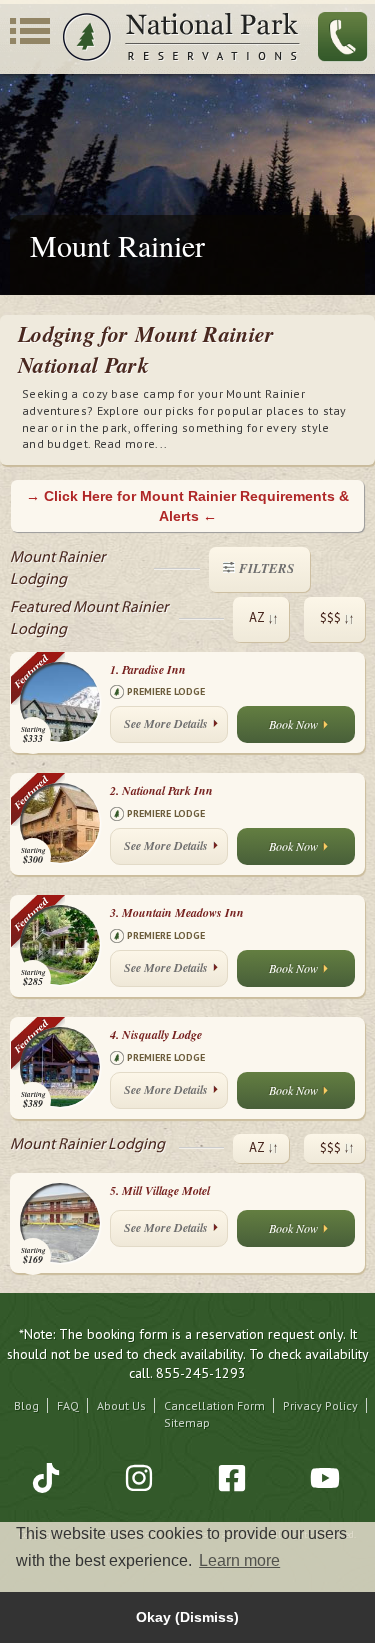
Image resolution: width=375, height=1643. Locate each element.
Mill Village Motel (160, 1190)
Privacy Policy (320, 1405)
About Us (121, 1405)
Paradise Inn (148, 669)
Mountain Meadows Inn (177, 912)
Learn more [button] (239, 1560)
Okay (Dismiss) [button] (187, 1617)
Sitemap (187, 1422)
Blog (26, 1405)
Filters (266, 568)
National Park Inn (161, 790)
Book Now (293, 724)
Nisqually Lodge (156, 1034)
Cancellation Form (214, 1405)
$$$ (330, 618)
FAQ (68, 1405)
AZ (257, 618)
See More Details (166, 723)
